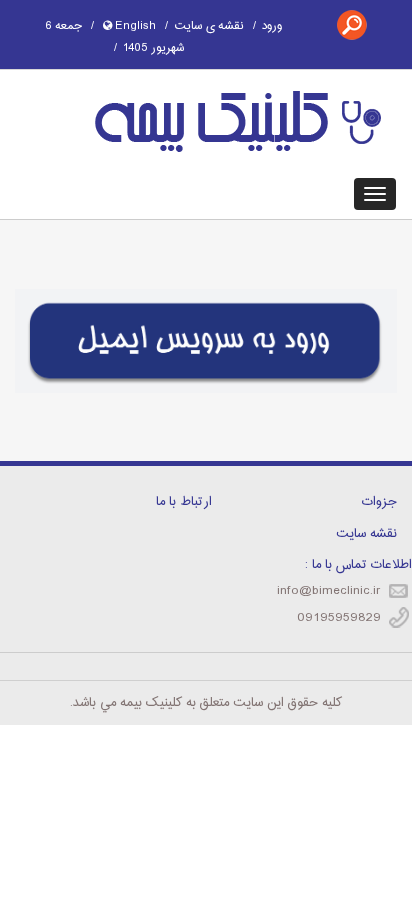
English (134, 26)
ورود (272, 26)
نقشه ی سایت (209, 26)
